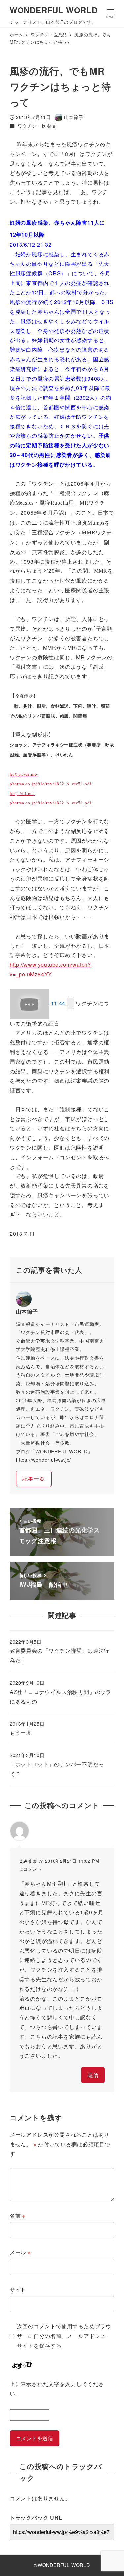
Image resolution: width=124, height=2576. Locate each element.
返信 (93, 2075)
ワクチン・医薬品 (37, 126)
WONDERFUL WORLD (54, 10)
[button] (70, 1003)
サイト (18, 2289)
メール (20, 2252)
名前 (18, 2215)
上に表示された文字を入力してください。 (57, 2388)
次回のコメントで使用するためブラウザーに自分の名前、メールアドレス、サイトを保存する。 (64, 2336)
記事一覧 (34, 1479)
